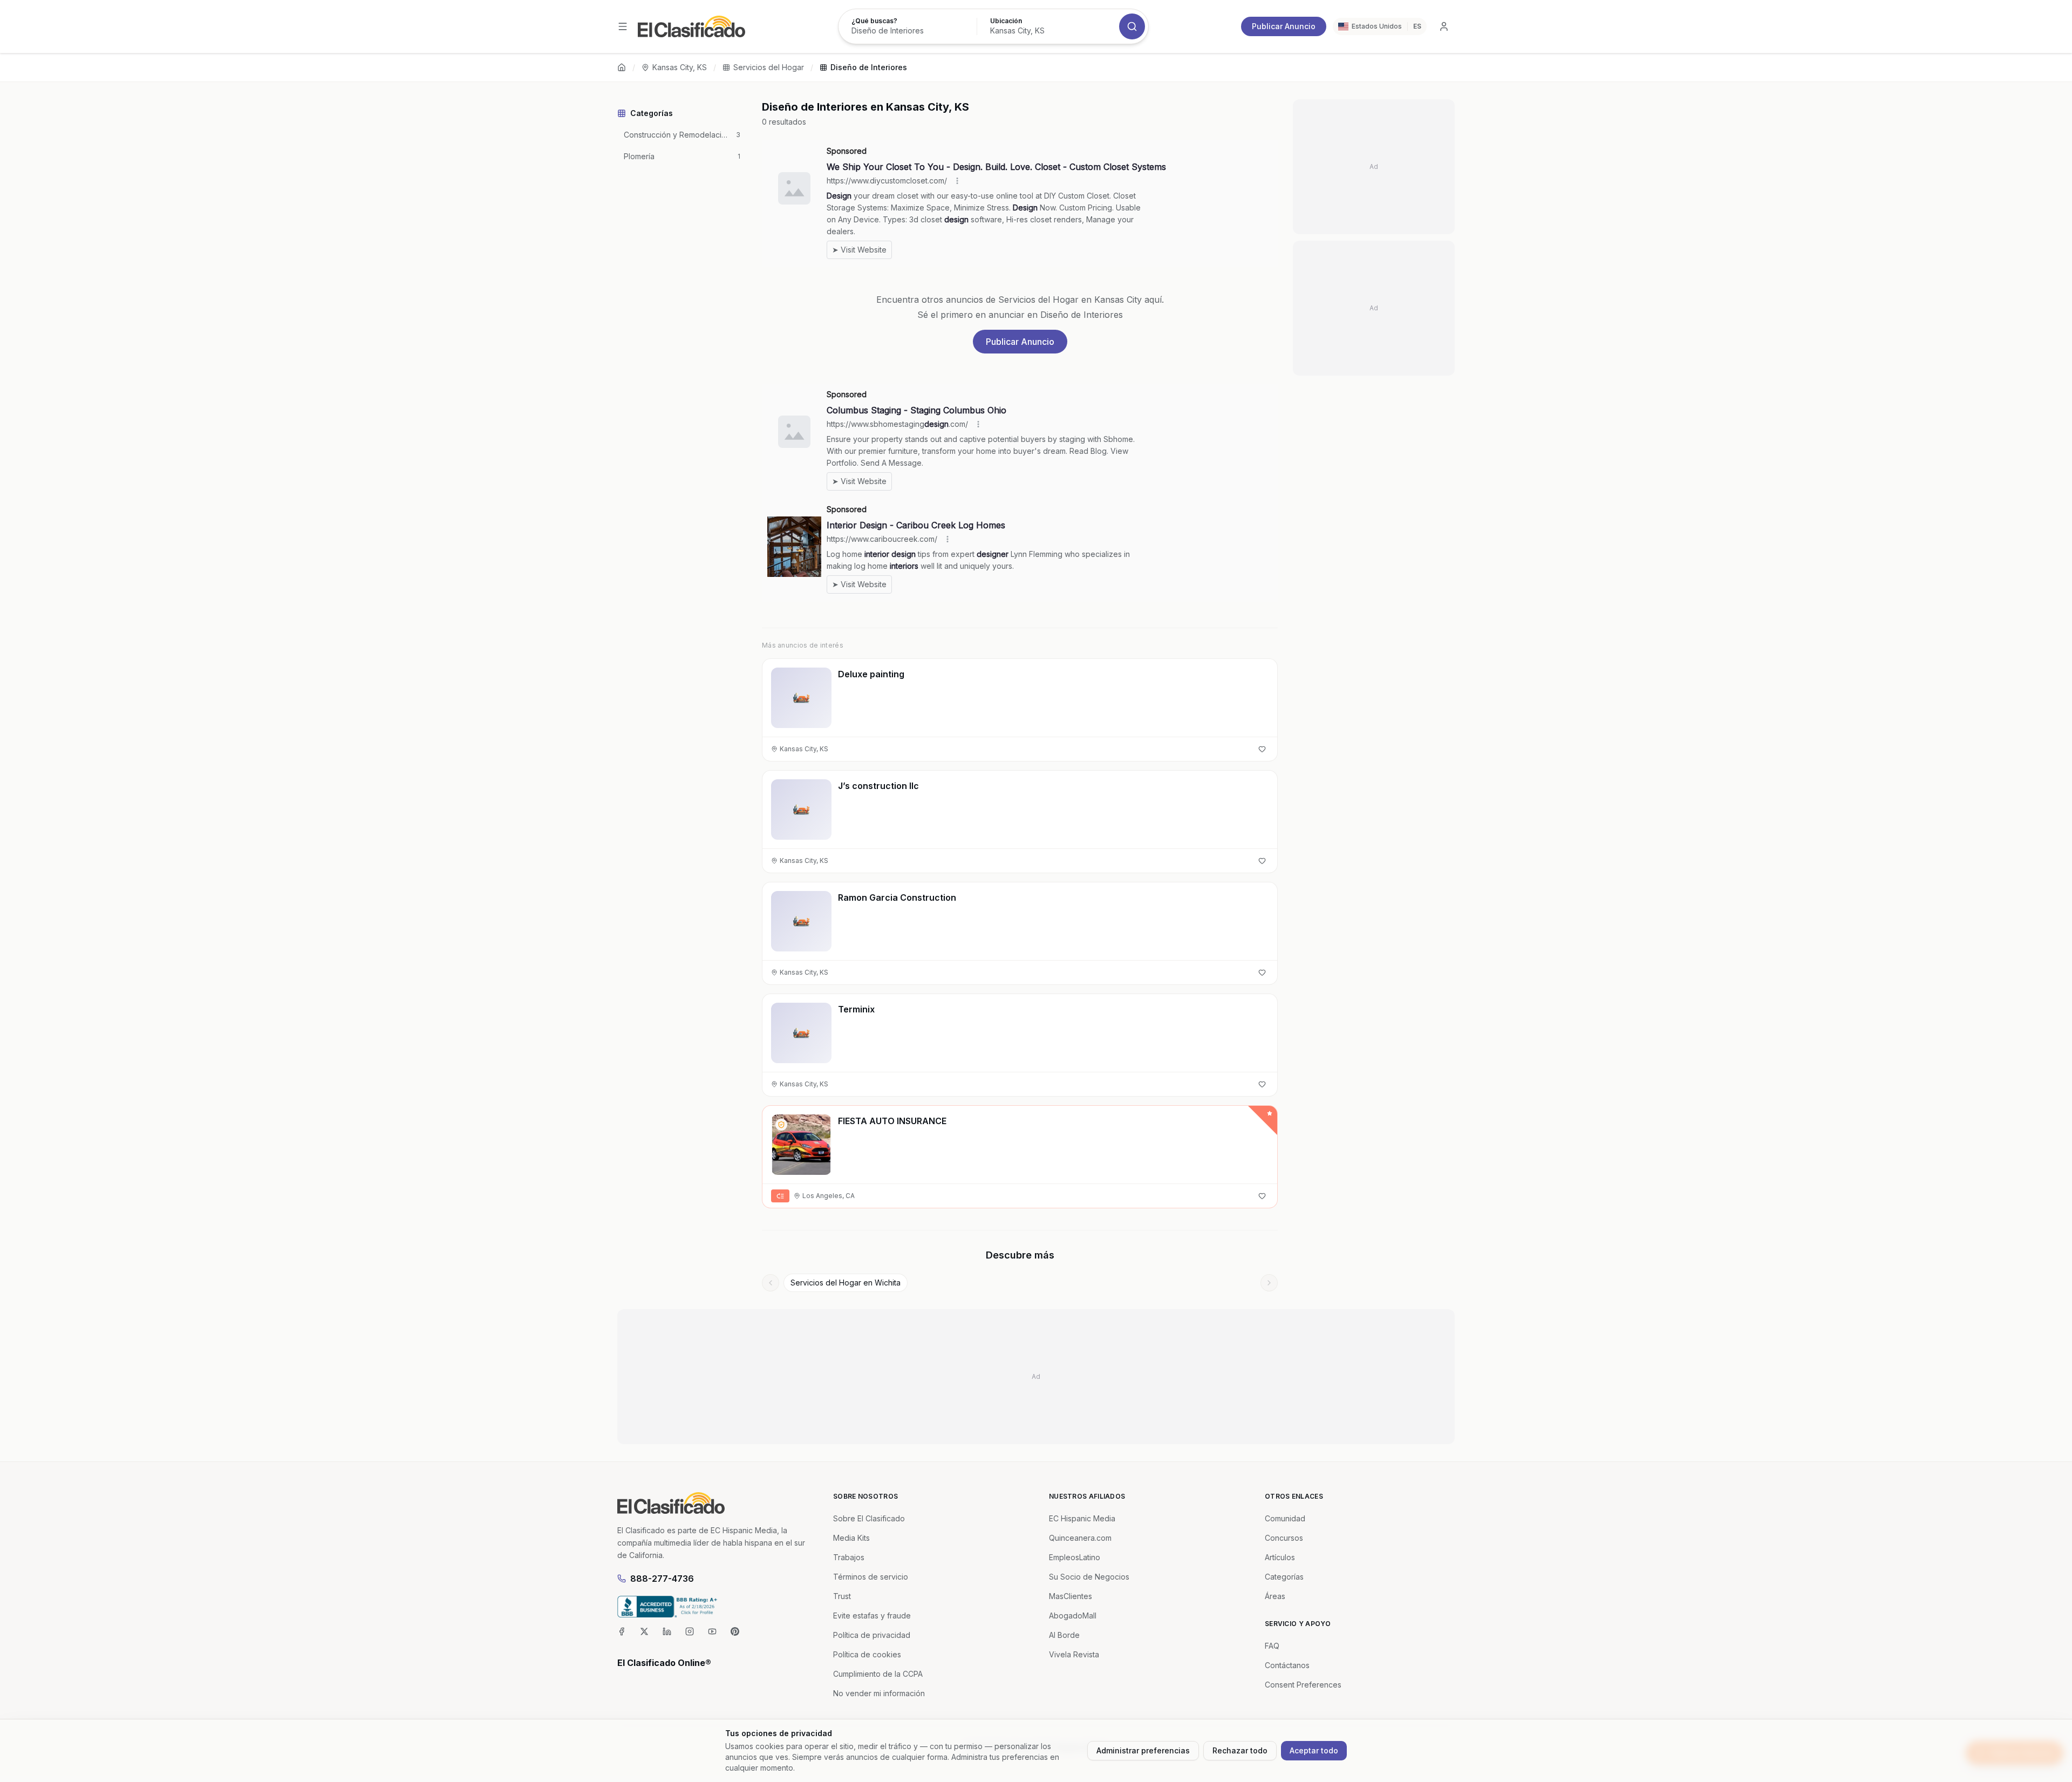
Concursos (1284, 1538)
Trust (842, 1596)
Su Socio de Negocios (1089, 1577)
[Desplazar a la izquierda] (771, 1283)
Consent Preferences (1303, 1685)
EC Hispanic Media (1082, 1518)
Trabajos (849, 1557)
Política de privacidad (872, 1635)
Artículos (1280, 1557)
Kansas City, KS (680, 67)
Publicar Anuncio (1284, 26)
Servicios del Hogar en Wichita (846, 1283)
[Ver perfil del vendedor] (781, 1125)
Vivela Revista (1074, 1654)
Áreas (1275, 1596)
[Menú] (623, 26)
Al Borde (1064, 1635)
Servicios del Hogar (769, 67)
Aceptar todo (1314, 1750)
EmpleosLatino (1075, 1557)
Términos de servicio (871, 1577)
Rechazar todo (1240, 1750)
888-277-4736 (662, 1579)
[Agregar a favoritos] (1262, 749)
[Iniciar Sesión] (1444, 26)
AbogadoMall (1073, 1616)
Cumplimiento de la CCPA (878, 1674)
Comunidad (1285, 1518)
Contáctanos (1287, 1665)
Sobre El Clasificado (869, 1518)
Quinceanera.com (1080, 1538)
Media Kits (851, 1538)
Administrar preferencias (1143, 1750)
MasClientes (1071, 1596)
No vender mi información (879, 1693)
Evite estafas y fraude (872, 1616)
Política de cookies (867, 1654)
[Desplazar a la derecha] (1269, 1283)
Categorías (1284, 1577)
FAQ (1272, 1646)
